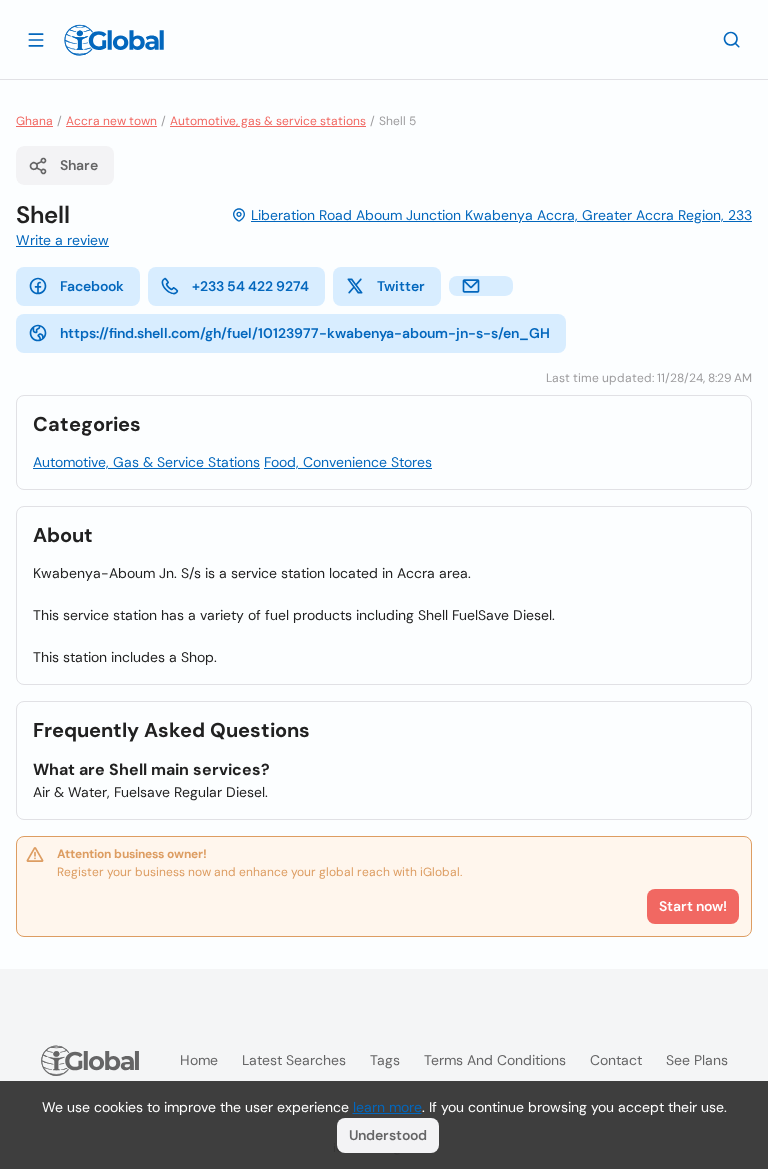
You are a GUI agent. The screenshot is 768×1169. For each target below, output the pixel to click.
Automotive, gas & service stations (268, 121)
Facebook (92, 286)
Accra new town (111, 121)
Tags (385, 1060)
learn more (387, 1107)
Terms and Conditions (495, 1060)
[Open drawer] (36, 39)
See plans (697, 1060)
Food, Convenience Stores (348, 462)
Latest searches (294, 1060)
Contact (616, 1060)
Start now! (693, 906)
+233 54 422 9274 (250, 286)
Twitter (401, 286)
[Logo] (114, 40)
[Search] (732, 39)
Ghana (34, 121)
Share (79, 165)
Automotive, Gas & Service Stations (146, 462)
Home (199, 1060)
